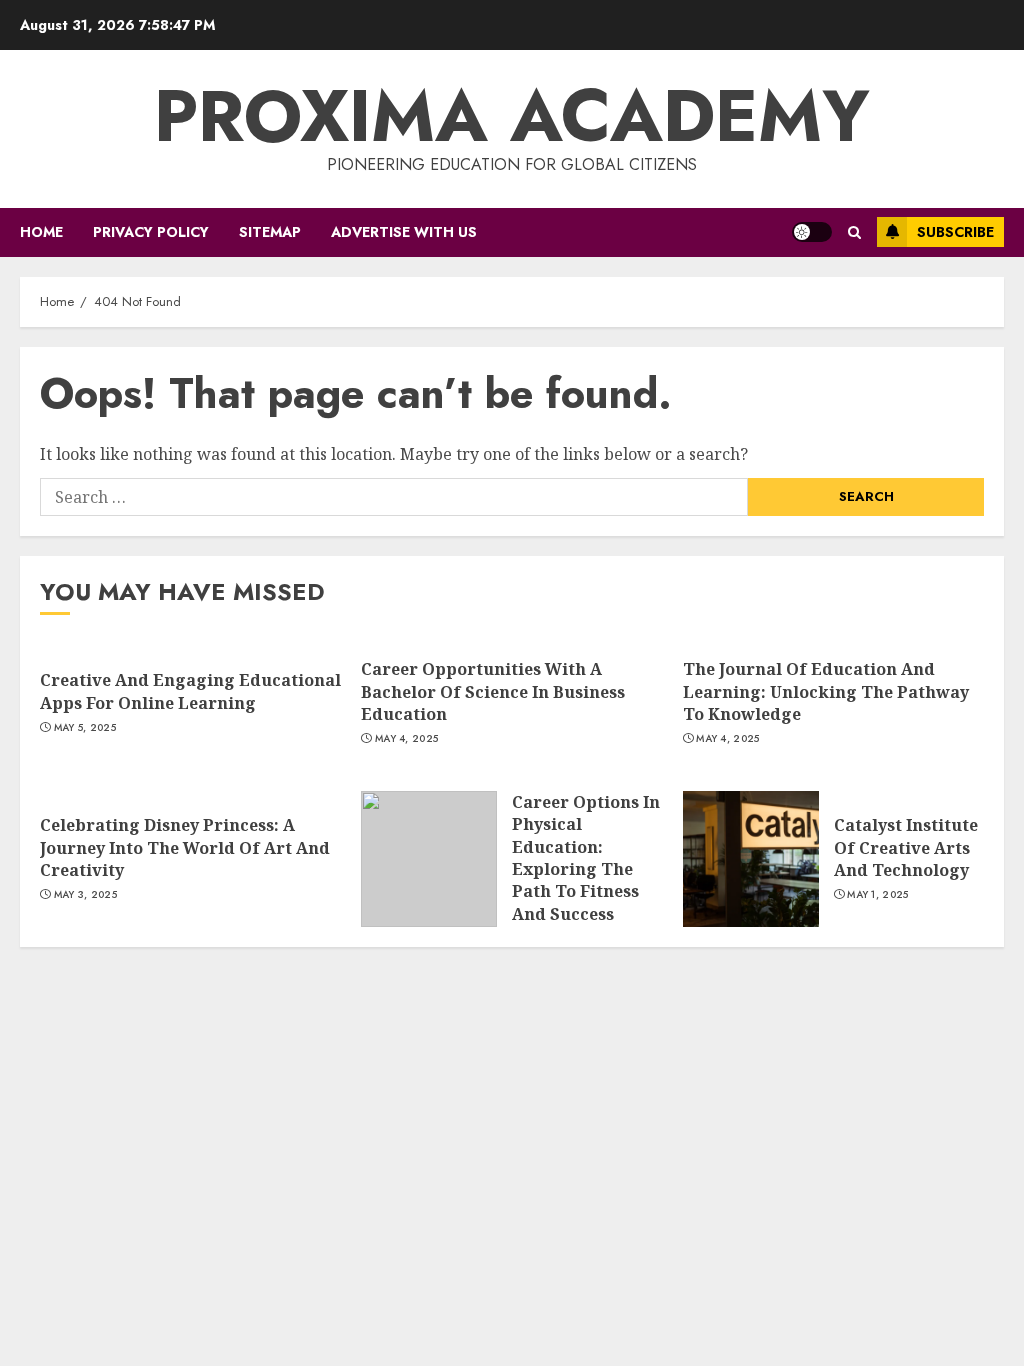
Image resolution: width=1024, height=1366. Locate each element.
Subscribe (955, 232)
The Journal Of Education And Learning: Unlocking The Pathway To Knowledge (826, 691)
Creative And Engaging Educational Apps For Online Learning (190, 691)
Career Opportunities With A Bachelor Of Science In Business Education (493, 691)
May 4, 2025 (406, 739)
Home (41, 232)
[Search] (854, 232)
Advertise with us (404, 232)
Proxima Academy (512, 116)
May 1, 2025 (877, 895)
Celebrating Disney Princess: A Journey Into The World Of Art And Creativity (185, 847)
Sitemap (270, 232)
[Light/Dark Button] (812, 232)
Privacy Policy (151, 232)
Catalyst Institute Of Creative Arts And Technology (906, 847)
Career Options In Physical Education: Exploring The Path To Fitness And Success (586, 858)
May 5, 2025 (85, 728)
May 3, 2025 (85, 895)
